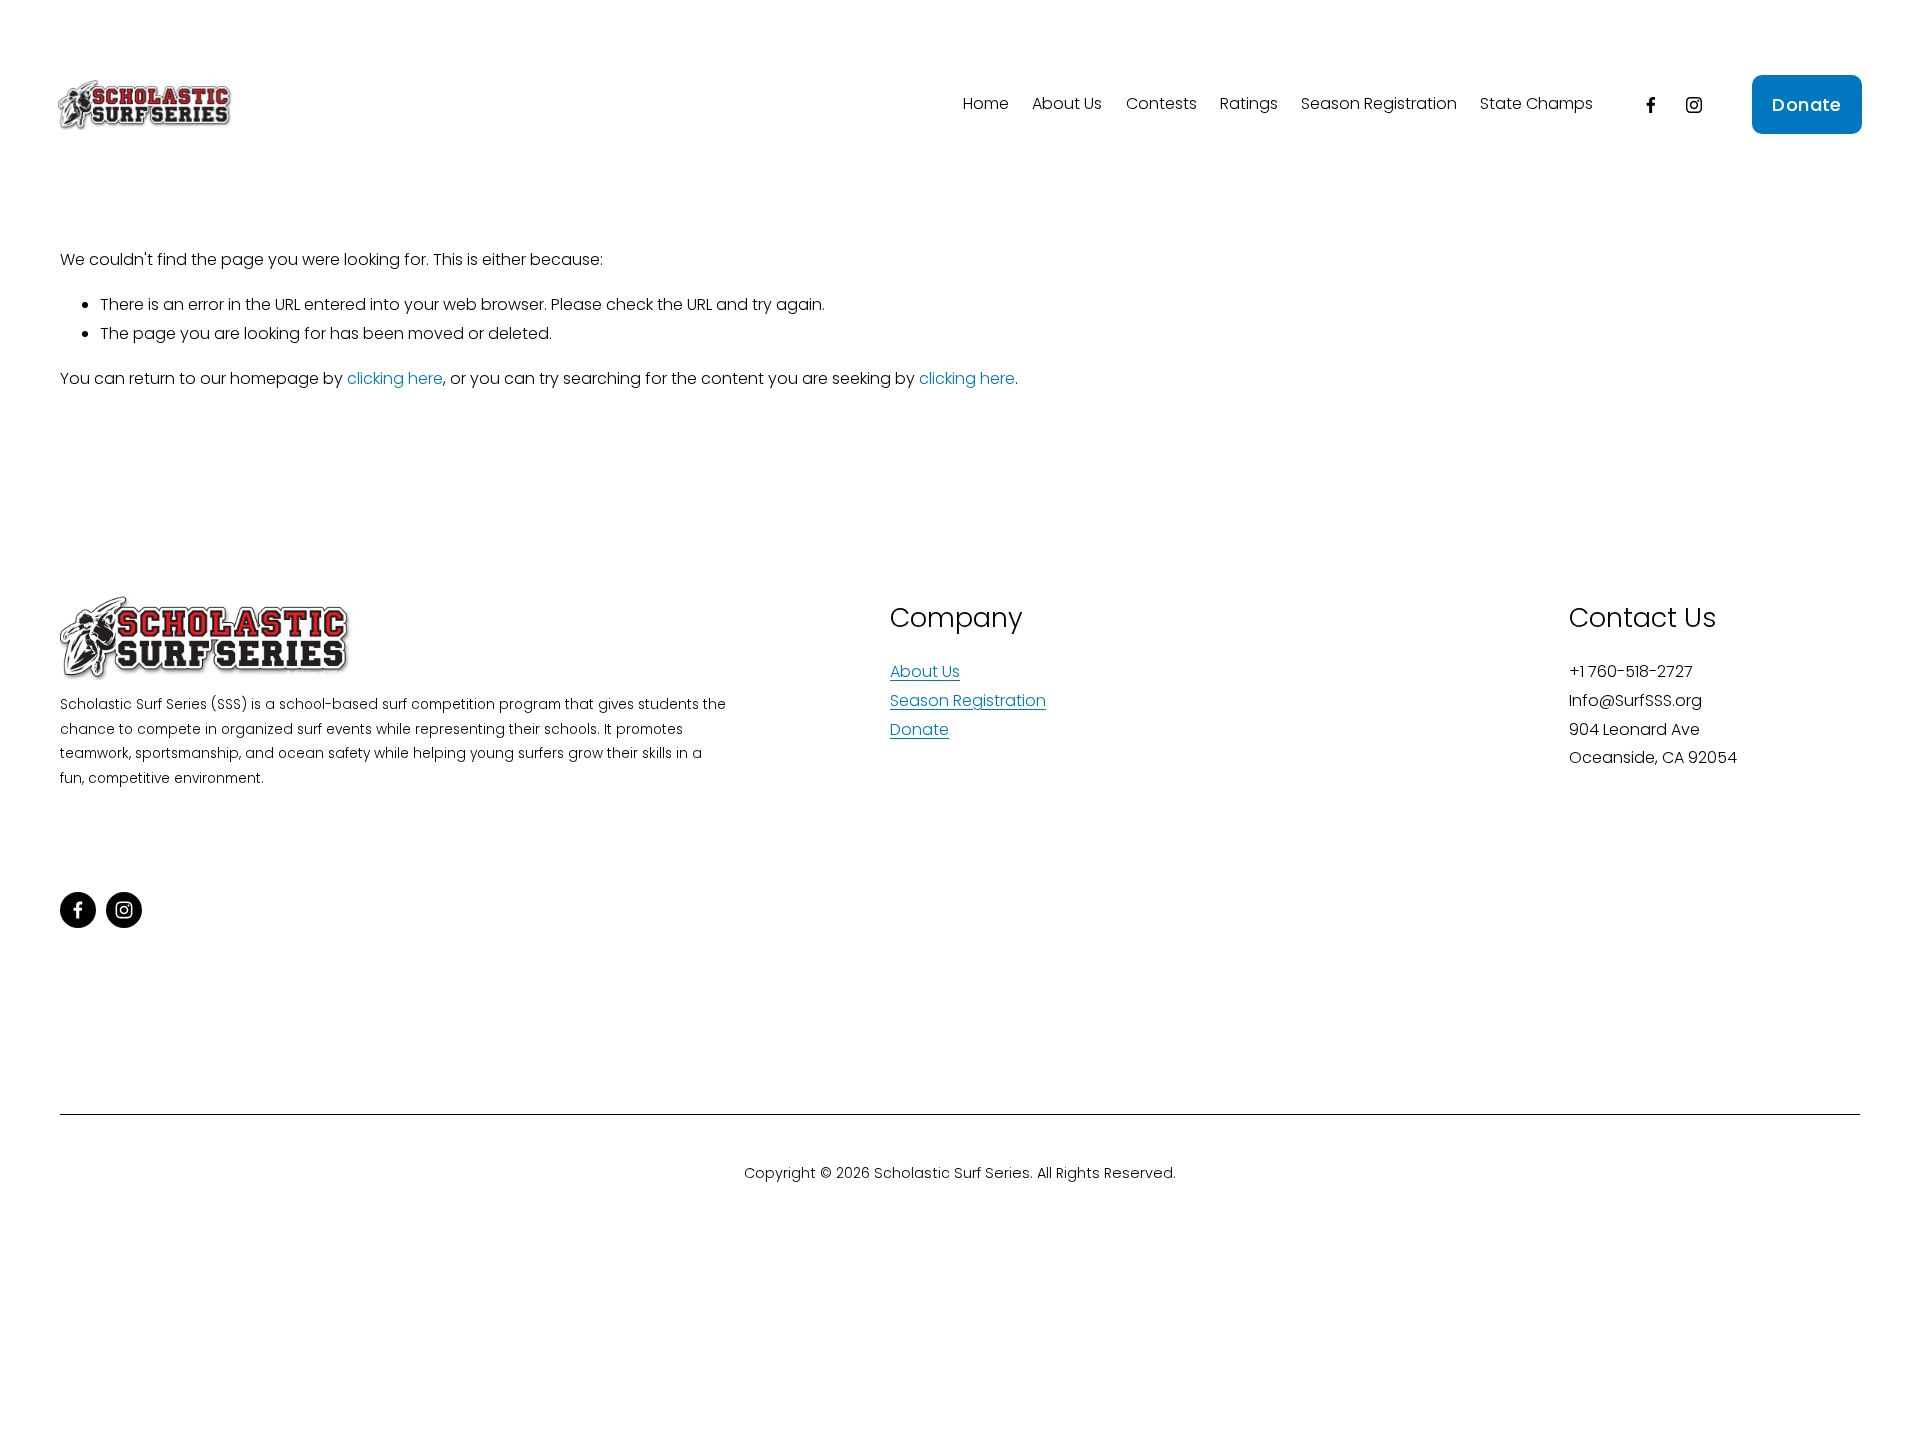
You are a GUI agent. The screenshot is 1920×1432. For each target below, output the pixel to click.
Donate (1806, 104)
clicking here (395, 378)
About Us (1067, 103)
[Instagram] (1694, 105)
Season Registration (1379, 103)
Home (986, 103)
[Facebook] (1651, 105)
